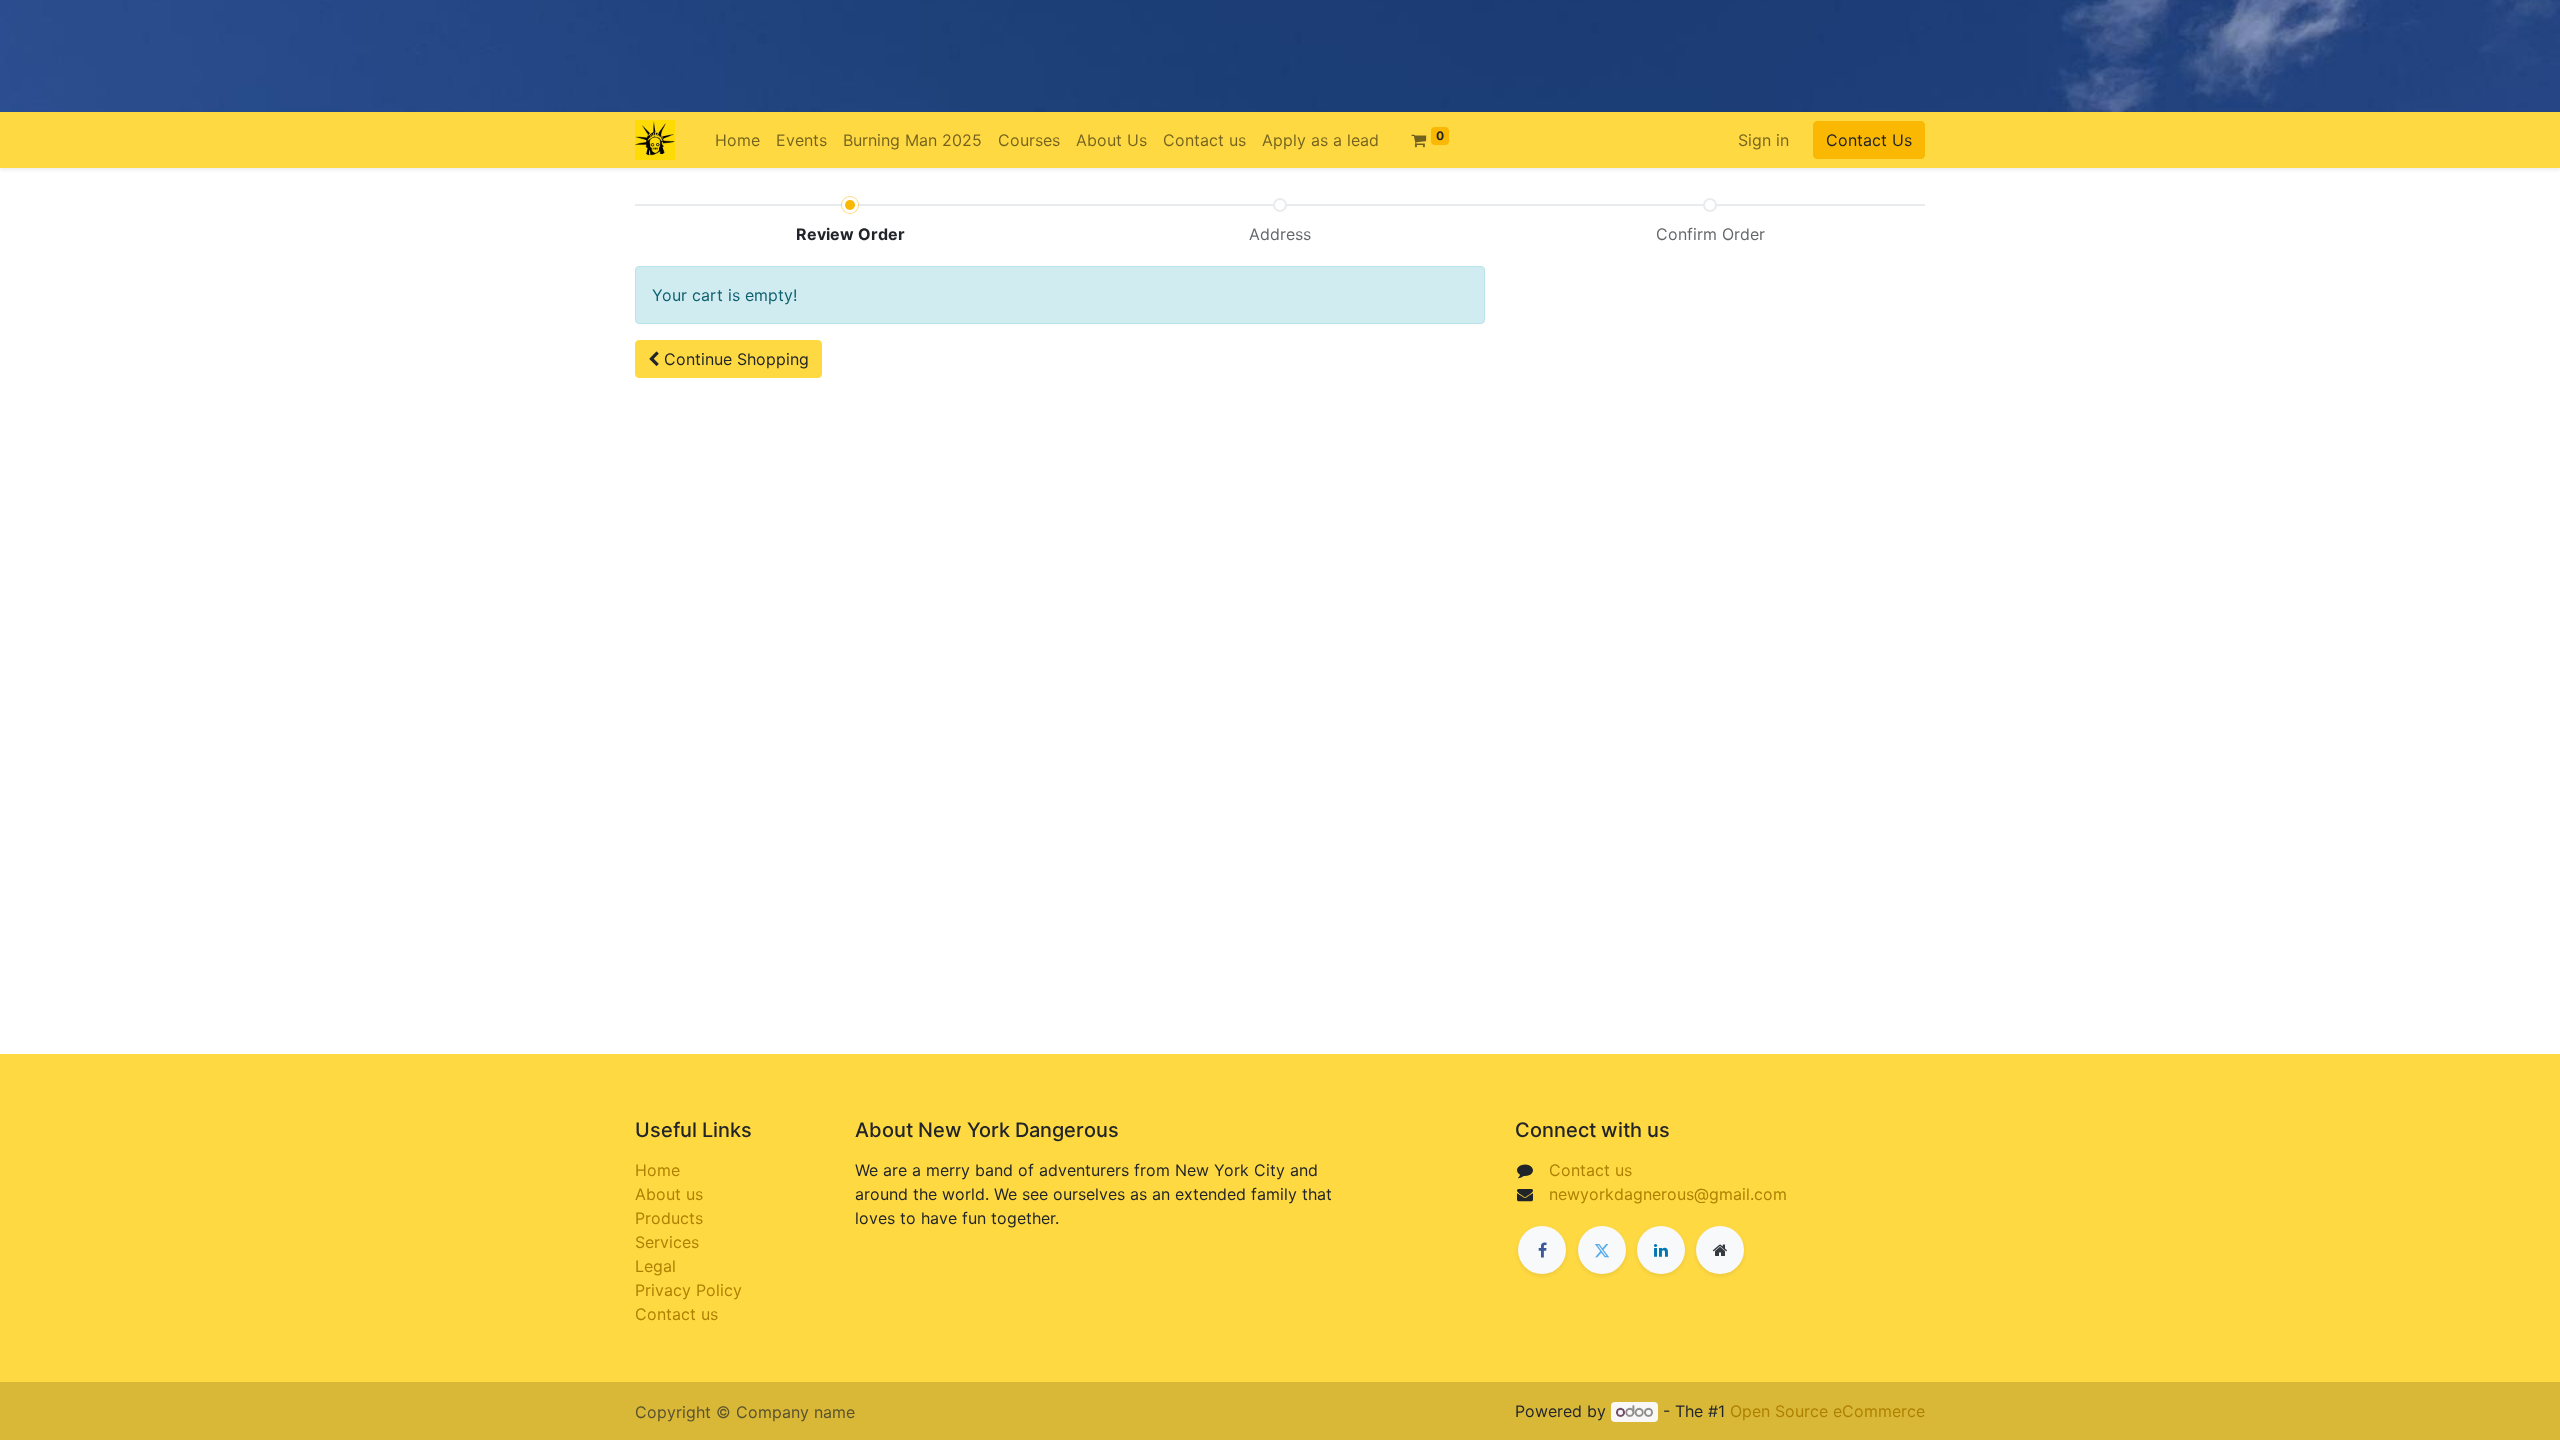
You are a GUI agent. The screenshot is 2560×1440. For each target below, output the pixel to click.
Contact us (676, 1314)
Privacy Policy (688, 1290)
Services (667, 1242)
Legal (655, 1266)
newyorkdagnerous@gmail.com (1668, 1194)
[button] (728, 359)
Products (669, 1218)
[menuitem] (737, 140)
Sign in (1763, 140)
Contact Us (1869, 140)
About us (669, 1194)
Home (657, 1170)
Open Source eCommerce (1827, 1411)
